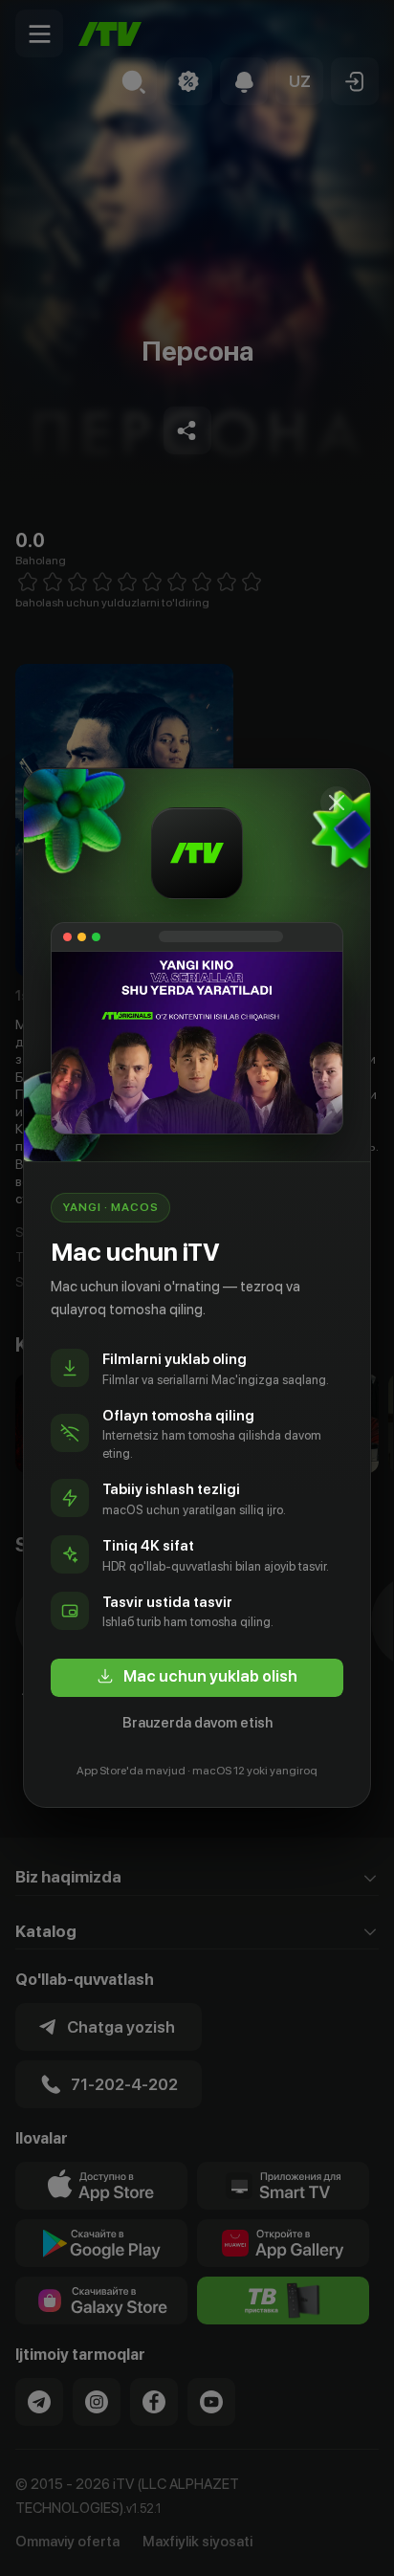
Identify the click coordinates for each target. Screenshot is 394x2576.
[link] (197, 1678)
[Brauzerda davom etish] (337, 803)
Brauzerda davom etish (197, 1723)
